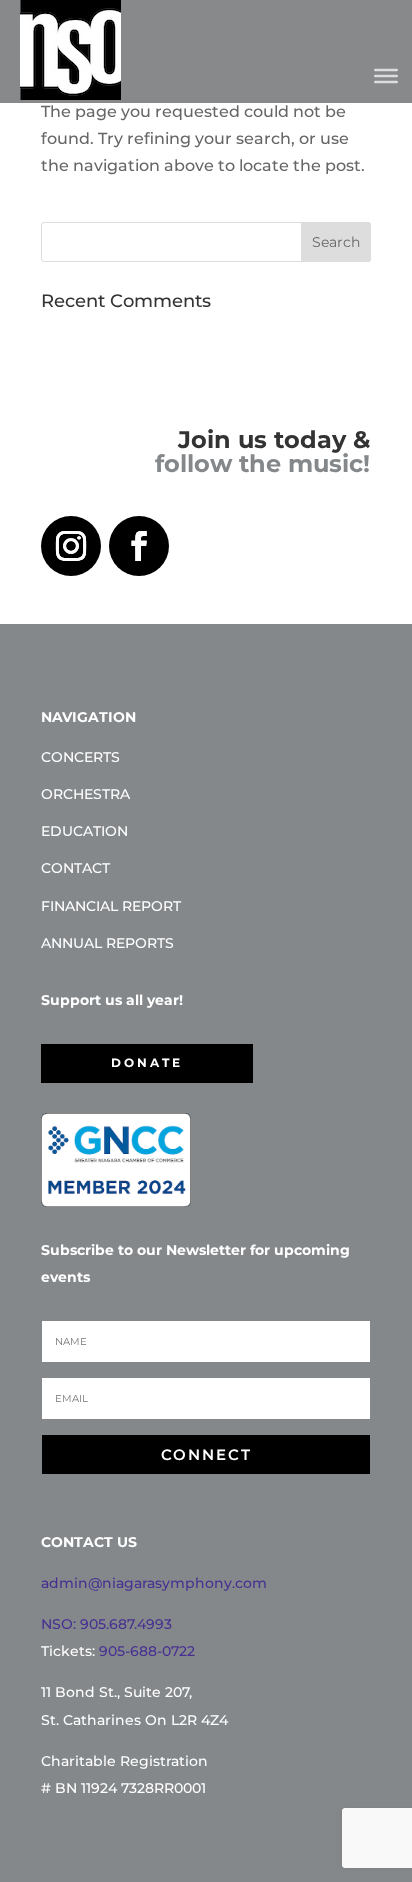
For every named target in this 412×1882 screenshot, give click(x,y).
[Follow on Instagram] (71, 546)
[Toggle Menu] (386, 75)
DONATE (147, 1062)
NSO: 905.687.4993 (106, 1624)
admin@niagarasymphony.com (154, 1583)
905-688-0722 (147, 1651)
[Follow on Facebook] (139, 546)
